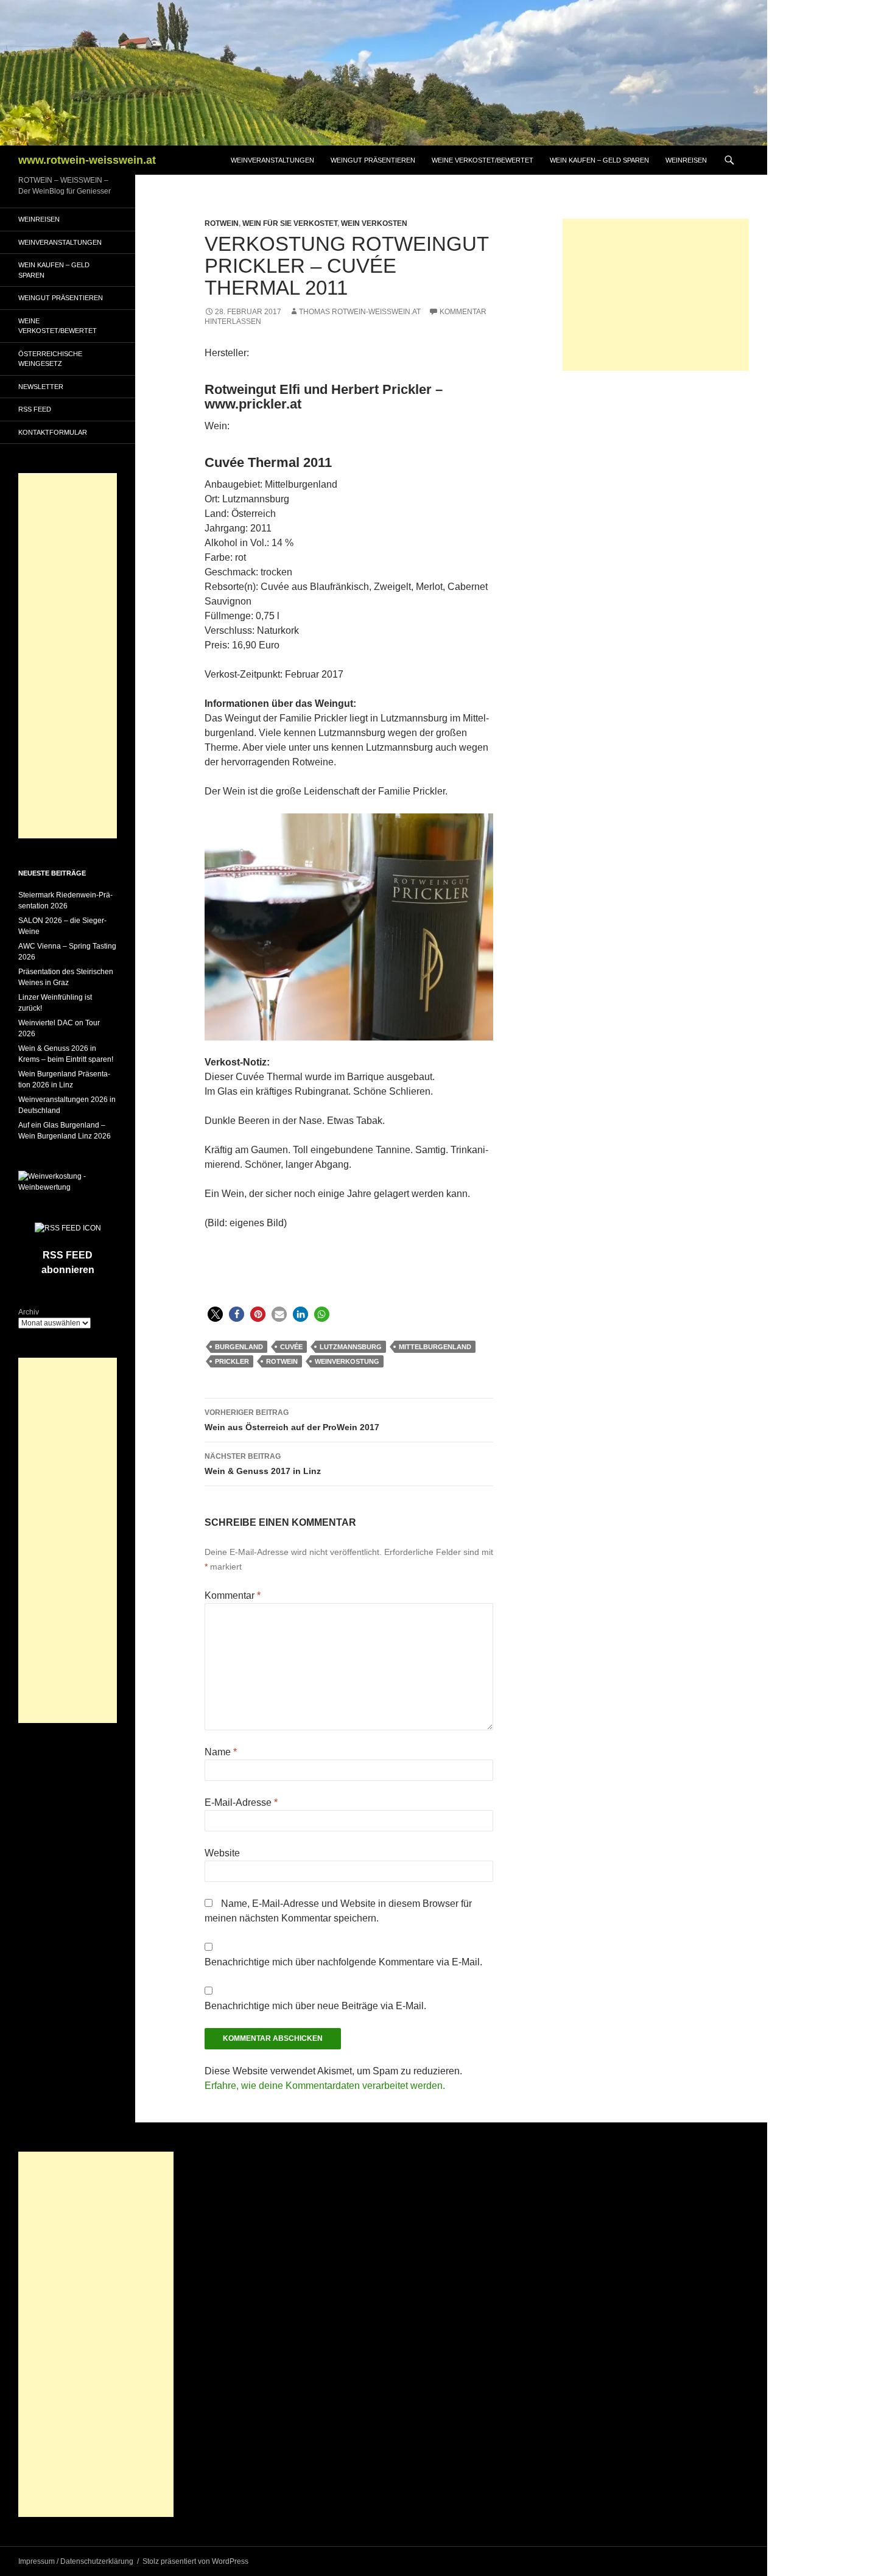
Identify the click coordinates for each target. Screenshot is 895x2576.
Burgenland (239, 1347)
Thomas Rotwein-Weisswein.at (360, 312)
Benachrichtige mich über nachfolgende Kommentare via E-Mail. (343, 1962)
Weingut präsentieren (373, 160)
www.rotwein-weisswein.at (87, 160)
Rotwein (222, 223)
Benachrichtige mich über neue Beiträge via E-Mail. (315, 2006)
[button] (215, 1314)
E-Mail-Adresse (241, 1802)
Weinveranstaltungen (272, 160)
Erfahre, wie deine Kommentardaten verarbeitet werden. (325, 2086)
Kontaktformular (53, 432)
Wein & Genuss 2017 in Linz (263, 1464)
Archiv (29, 1312)
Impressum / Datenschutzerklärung (76, 2561)
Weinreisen (686, 160)
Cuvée (291, 1347)
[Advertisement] (656, 295)
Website (222, 1853)
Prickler (232, 1361)
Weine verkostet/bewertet (483, 160)
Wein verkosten (374, 223)
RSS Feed (35, 409)
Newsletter (41, 387)
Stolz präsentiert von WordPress (195, 2561)
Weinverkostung (347, 1361)
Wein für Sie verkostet (290, 223)
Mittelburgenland (435, 1347)
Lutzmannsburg (351, 1347)
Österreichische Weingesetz (50, 359)
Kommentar (233, 1595)
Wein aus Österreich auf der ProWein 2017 (292, 1420)
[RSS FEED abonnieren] (68, 1227)
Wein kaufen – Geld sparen (599, 160)
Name (221, 1752)
